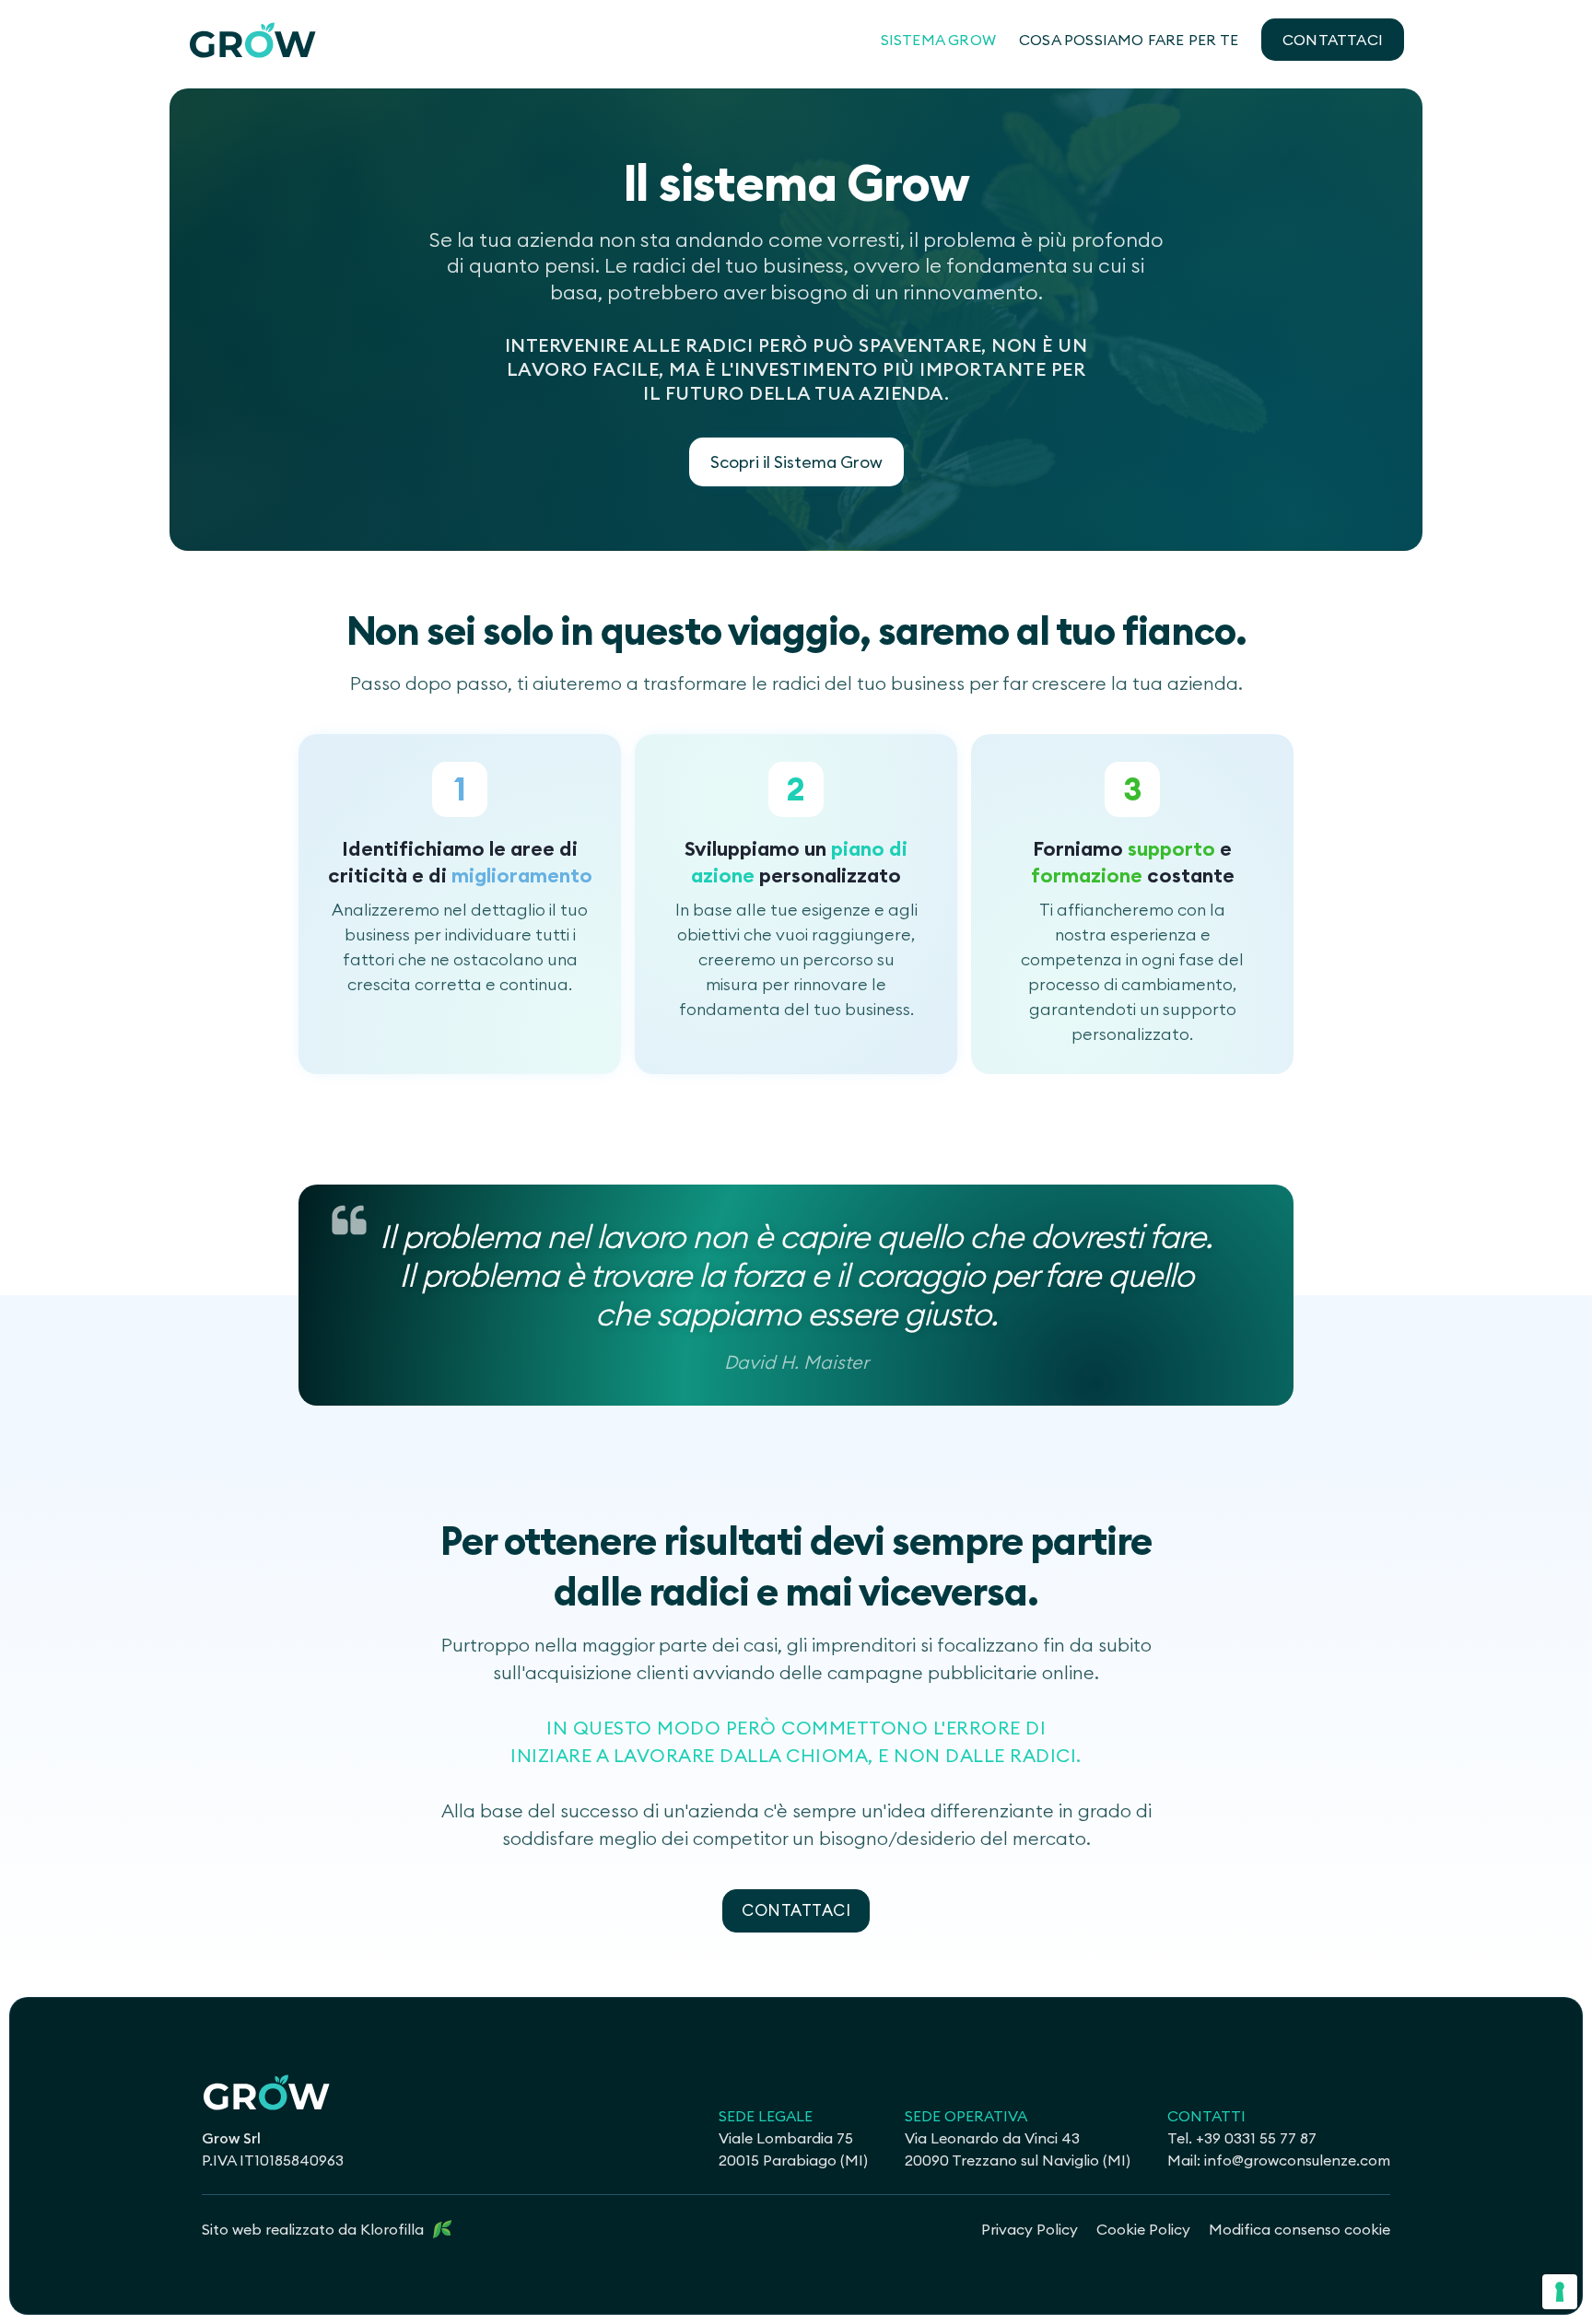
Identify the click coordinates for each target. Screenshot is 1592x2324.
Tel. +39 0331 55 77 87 (1242, 2138)
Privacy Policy (1030, 2229)
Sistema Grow (938, 40)
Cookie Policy (1143, 2229)
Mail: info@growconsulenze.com (1279, 2160)
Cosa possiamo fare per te (1129, 40)
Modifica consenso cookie (1299, 2229)
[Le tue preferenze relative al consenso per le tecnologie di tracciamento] (1560, 2292)
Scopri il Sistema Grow (796, 462)
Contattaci (1333, 40)
